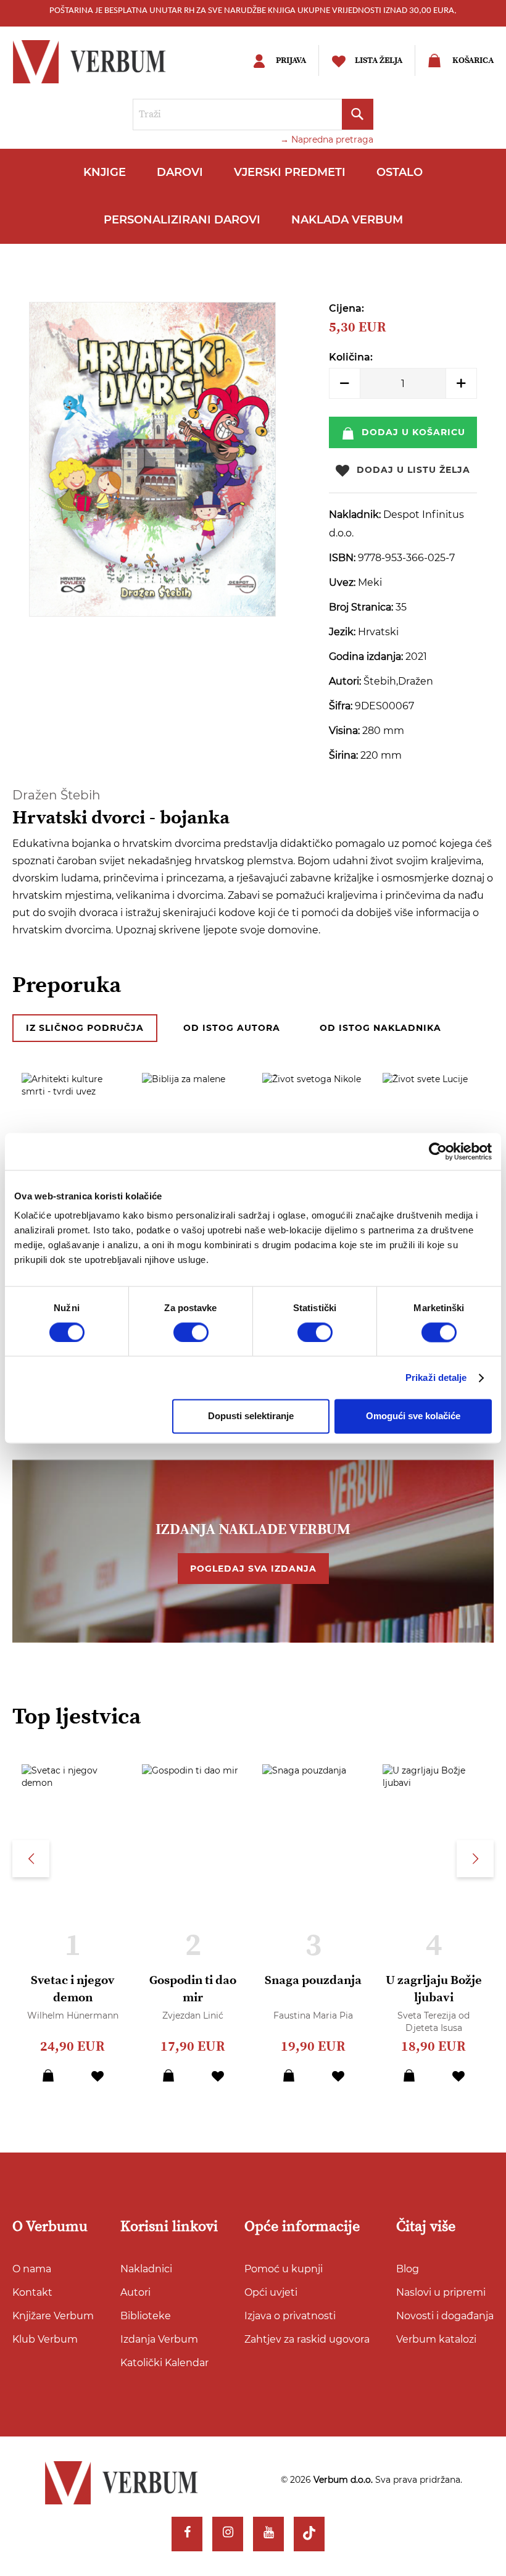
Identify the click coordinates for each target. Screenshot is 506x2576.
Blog (408, 2269)
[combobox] (253, 115)
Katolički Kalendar (164, 2363)
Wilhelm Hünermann (73, 2015)
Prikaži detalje (436, 1378)
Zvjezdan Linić (193, 2015)
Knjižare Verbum (53, 2316)
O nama (32, 2269)
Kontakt (32, 2292)
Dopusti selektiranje (251, 1416)
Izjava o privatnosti (290, 2316)
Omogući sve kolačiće (413, 1416)
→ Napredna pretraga (327, 140)
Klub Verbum (45, 2339)
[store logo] (109, 62)
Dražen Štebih (56, 795)
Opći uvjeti (271, 2292)
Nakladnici (146, 2269)
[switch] (191, 1332)
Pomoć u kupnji (284, 2269)
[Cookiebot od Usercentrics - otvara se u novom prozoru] (438, 1151)
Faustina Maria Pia (313, 2015)
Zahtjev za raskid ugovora (307, 2339)
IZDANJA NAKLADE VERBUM (253, 1530)
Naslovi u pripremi (441, 2292)
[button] (97, 2075)
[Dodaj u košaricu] (48, 2075)
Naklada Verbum (347, 220)
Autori (135, 2292)
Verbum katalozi (436, 2339)
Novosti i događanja (445, 2316)
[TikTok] (309, 2534)
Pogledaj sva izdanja (253, 1569)
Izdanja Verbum (159, 2339)
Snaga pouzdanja (313, 1981)
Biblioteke (146, 2316)
